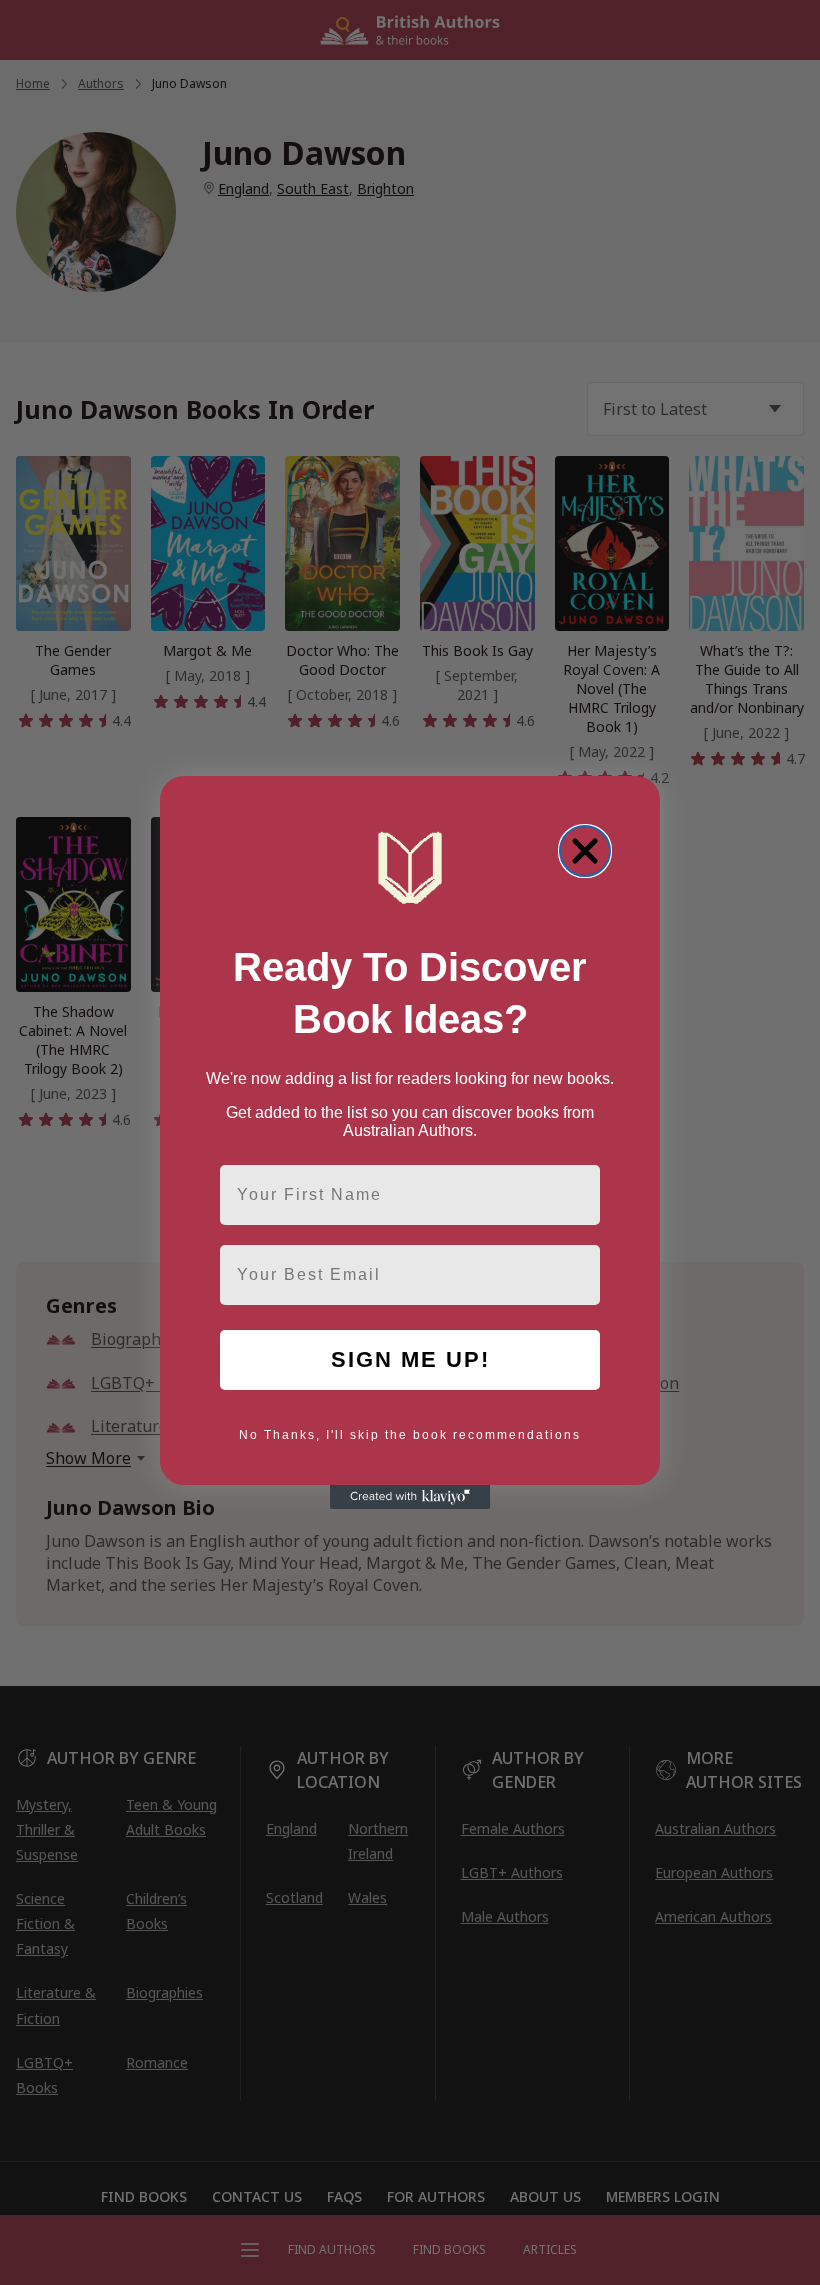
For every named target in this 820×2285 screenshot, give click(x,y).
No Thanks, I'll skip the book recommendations (410, 1435)
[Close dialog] (585, 851)
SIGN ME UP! (410, 1359)
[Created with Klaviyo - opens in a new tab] (410, 1497)
